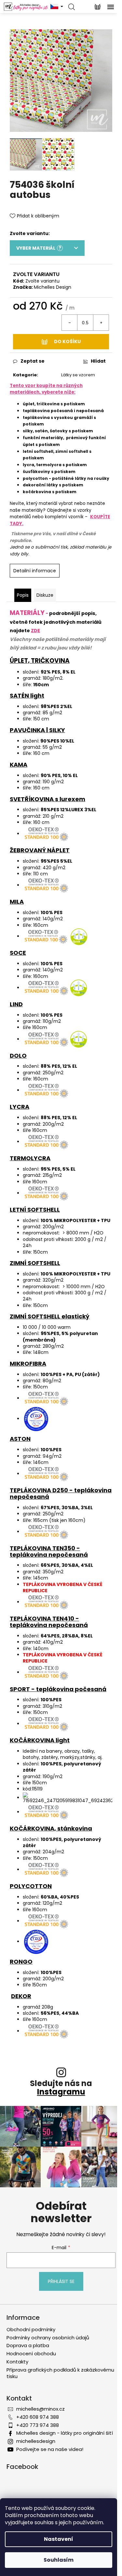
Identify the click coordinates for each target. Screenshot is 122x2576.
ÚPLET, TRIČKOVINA (40, 661)
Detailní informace (35, 571)
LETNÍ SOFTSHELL (35, 1210)
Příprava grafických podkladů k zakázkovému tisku (60, 2373)
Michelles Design (53, 287)
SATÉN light (27, 696)
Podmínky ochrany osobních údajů (48, 2338)
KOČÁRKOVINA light (40, 1740)
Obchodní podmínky (31, 2329)
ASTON (20, 1439)
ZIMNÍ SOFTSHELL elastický (50, 1316)
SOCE (18, 953)
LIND (16, 1004)
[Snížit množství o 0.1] (70, 323)
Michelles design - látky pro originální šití (65, 2433)
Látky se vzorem (78, 375)
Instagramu (61, 2092)
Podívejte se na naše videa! (50, 2449)
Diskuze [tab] (45, 595)
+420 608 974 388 (38, 2417)
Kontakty (17, 2362)
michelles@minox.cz (41, 2409)
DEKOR (21, 1996)
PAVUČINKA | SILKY (37, 730)
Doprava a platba (28, 2345)
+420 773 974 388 (38, 2425)
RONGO (21, 1962)
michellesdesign (36, 2441)
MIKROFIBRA (28, 1364)
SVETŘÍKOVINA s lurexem (47, 799)
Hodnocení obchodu (31, 2353)
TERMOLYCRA (30, 1158)
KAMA (19, 765)
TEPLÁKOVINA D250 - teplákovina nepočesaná (61, 1493)
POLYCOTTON (31, 1886)
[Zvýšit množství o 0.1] (101, 323)
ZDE (35, 631)
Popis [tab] (23, 595)
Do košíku (67, 341)
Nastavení (59, 2539)
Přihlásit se (61, 2281)
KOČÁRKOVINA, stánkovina (51, 1828)
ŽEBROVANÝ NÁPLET (40, 850)
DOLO (18, 1056)
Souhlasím (59, 2560)
